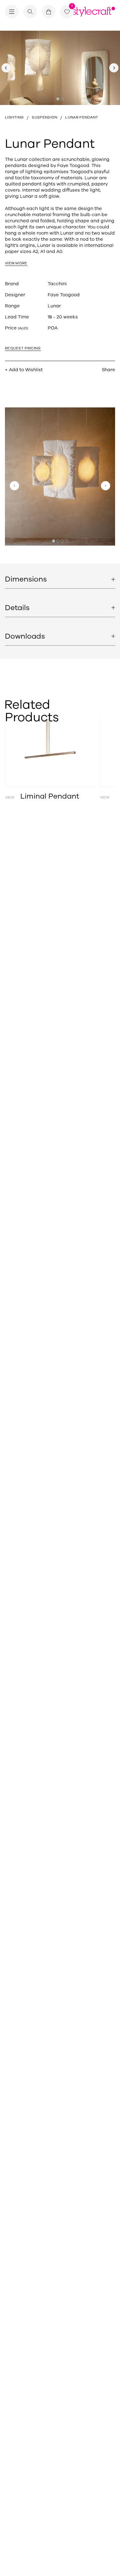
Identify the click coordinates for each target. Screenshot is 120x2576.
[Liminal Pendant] (50, 753)
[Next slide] (114, 68)
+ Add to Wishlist (24, 370)
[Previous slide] (6, 68)
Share (108, 370)
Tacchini (57, 284)
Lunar (54, 306)
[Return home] (94, 12)
